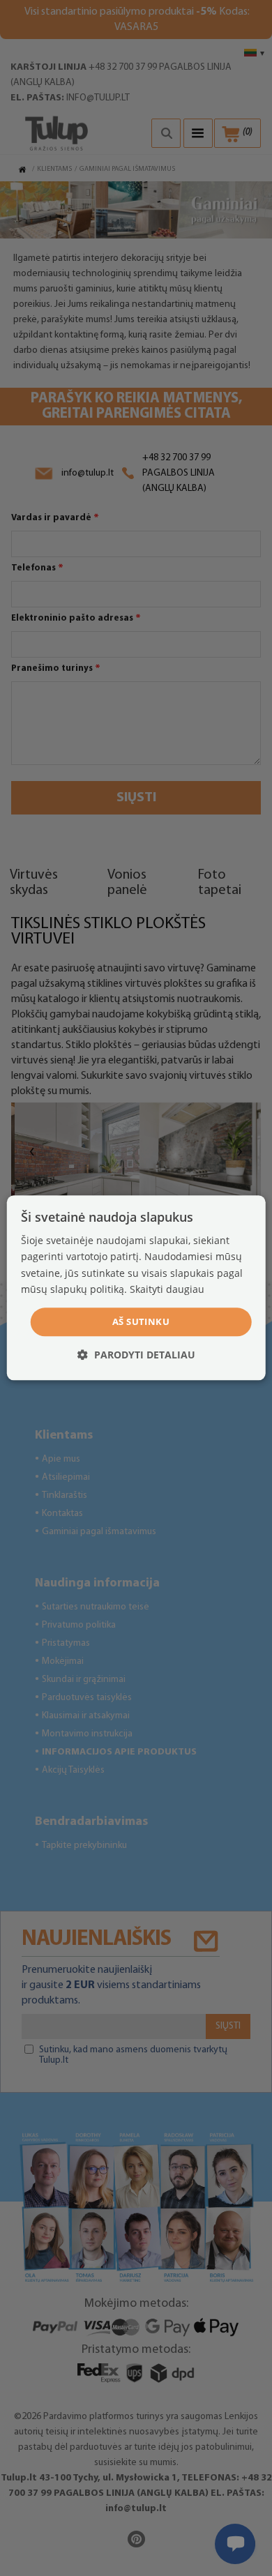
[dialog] (136, 1288)
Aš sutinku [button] (141, 1321)
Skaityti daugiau (167, 1289)
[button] (136, 1355)
